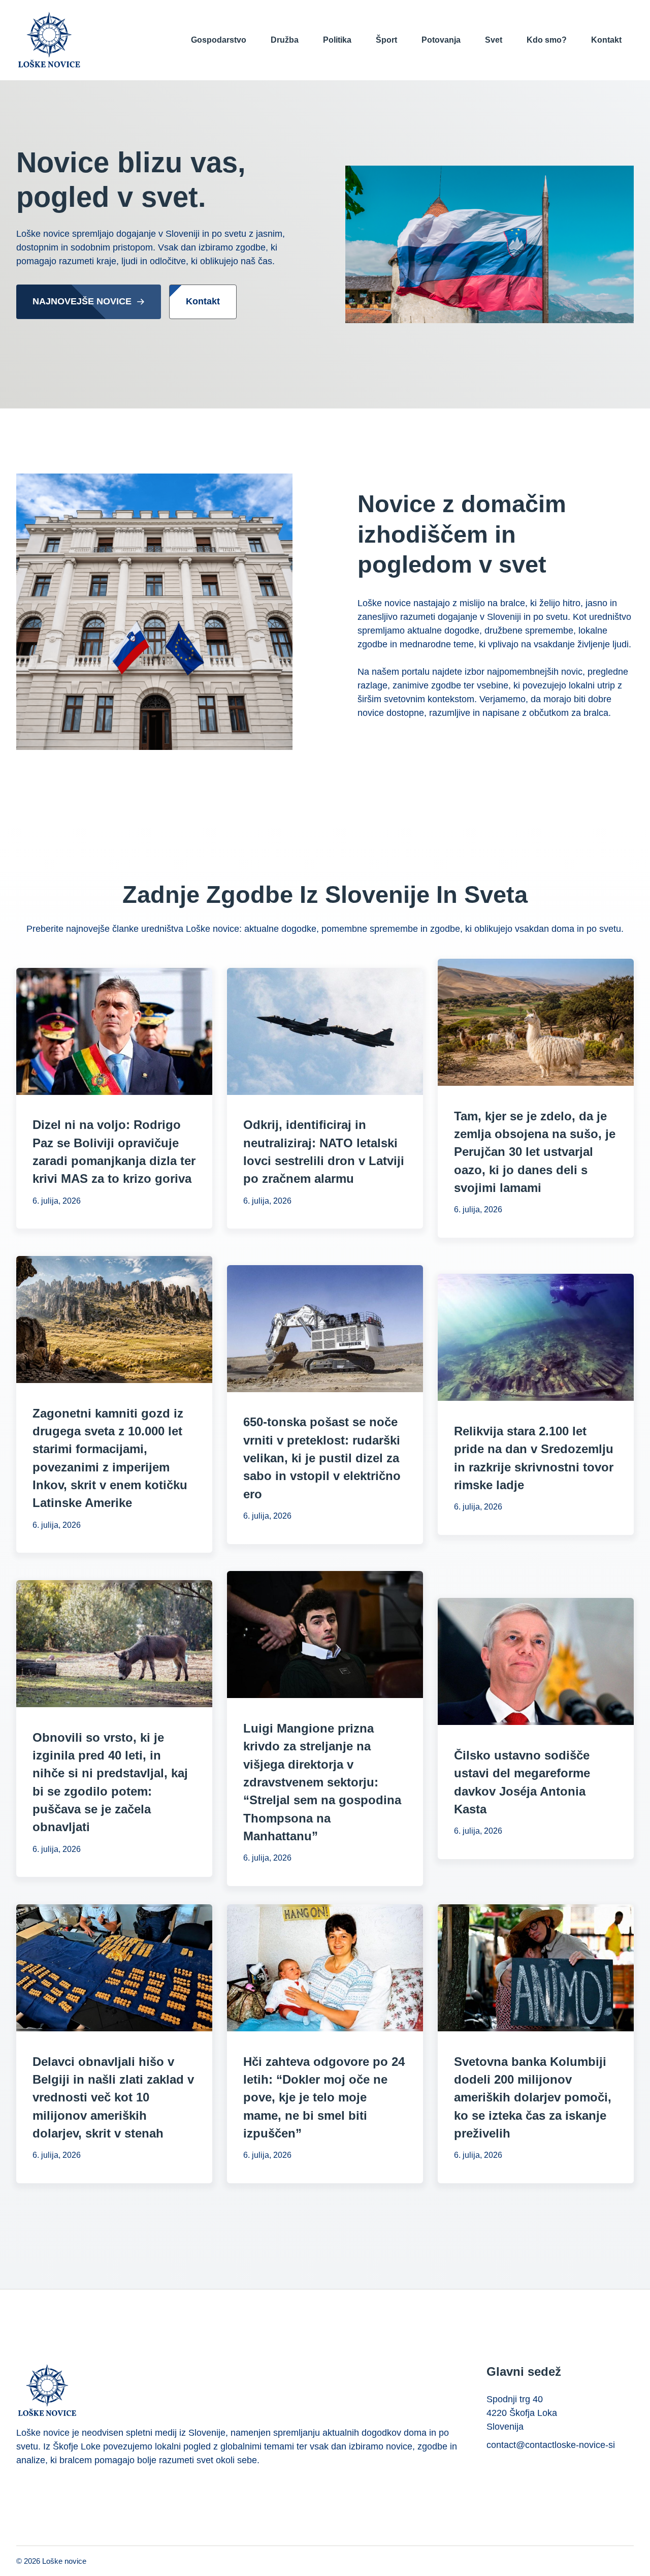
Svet (494, 40)
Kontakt (606, 40)
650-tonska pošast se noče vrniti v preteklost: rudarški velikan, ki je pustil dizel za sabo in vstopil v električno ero (322, 1458)
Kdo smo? (547, 40)
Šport (386, 40)
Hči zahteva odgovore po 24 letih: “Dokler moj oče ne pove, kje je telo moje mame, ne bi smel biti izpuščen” (324, 2097)
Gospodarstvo (219, 40)
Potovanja (441, 40)
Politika (337, 40)
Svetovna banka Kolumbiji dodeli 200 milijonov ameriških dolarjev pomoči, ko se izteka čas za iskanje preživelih (533, 2097)
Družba (285, 40)
